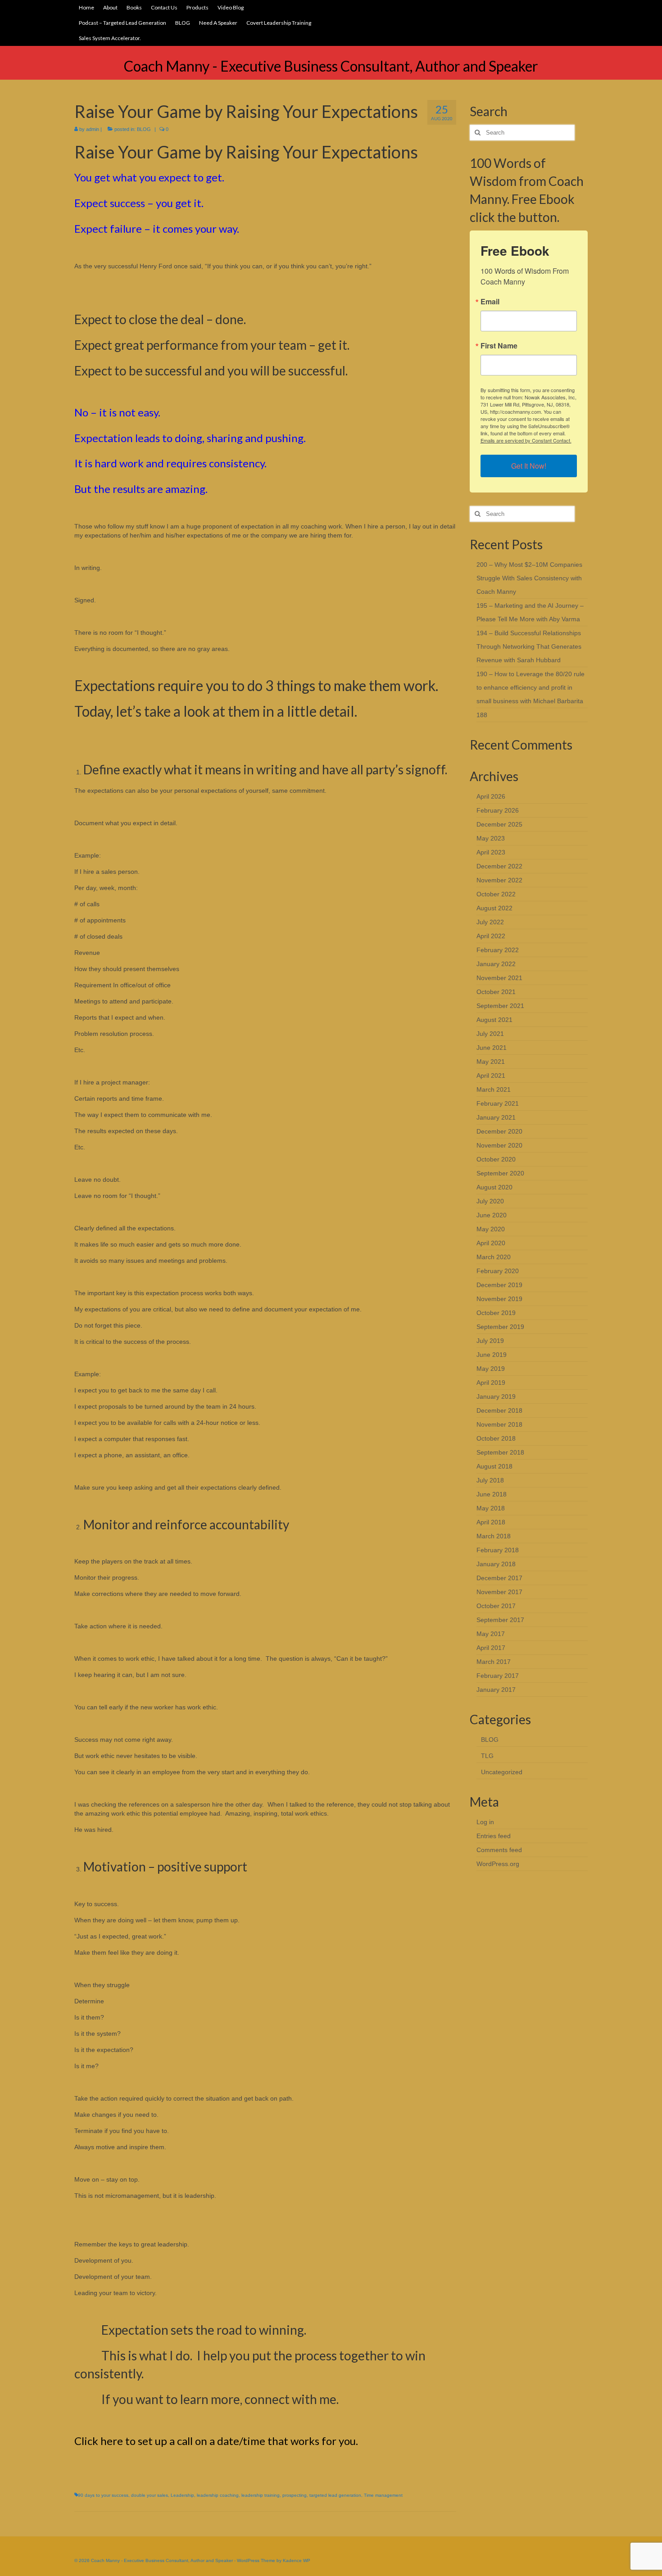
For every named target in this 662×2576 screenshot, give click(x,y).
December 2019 (499, 1285)
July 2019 (490, 1341)
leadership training (261, 2495)
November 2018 (499, 1424)
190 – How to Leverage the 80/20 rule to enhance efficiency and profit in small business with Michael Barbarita (531, 687)
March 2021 (494, 1089)
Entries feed (494, 1836)
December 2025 (499, 824)
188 (482, 715)
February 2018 (498, 1550)
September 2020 (500, 1173)
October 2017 (496, 1606)
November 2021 (499, 978)
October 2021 (496, 992)
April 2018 (491, 1522)
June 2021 (492, 1048)
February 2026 (498, 810)
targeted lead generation (335, 2495)
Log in (485, 1822)
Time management (383, 2495)
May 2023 (491, 838)
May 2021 (491, 1062)
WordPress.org (498, 1864)
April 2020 (491, 1243)
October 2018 (496, 1438)
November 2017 (499, 1592)
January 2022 (496, 964)
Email (490, 302)
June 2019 (492, 1355)
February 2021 (498, 1103)
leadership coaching (218, 2495)
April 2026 (491, 796)
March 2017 (494, 1662)
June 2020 (492, 1215)
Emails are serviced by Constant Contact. (526, 440)
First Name (499, 346)
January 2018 (496, 1564)
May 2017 (491, 1634)
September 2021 (500, 1006)
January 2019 (496, 1396)
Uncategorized (502, 1772)
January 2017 (496, 1690)
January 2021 (496, 1117)
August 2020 (494, 1187)
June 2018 (492, 1494)
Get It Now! (529, 466)
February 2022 (498, 950)
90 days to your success (103, 2495)
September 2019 (500, 1327)
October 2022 (496, 894)
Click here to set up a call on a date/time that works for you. (216, 2441)
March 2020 (494, 1257)
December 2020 (499, 1131)
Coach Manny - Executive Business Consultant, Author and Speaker (331, 66)
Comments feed (499, 1850)
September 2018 (500, 1452)
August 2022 (494, 908)
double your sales (150, 2495)
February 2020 (498, 1271)
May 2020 (491, 1229)
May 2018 (491, 1508)
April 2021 (491, 1076)
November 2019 (499, 1299)
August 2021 (494, 1020)
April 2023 (491, 852)
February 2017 (498, 1676)
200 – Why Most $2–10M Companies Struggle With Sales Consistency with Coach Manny (529, 578)
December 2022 (499, 866)
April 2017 (491, 1648)
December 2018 (499, 1410)
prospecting (295, 2495)
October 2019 (496, 1313)
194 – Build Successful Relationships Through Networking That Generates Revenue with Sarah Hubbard (529, 646)
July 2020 (490, 1201)
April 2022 (491, 936)
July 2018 (490, 1480)
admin (93, 129)
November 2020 (499, 1145)
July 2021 (490, 1034)
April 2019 (491, 1383)
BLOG (144, 129)
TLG (487, 1756)
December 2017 (499, 1578)
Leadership (182, 2495)
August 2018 (494, 1466)
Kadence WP (297, 2560)
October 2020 (496, 1159)
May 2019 (491, 1369)
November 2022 (499, 880)
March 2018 (494, 1536)
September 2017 (500, 1620)
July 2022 (490, 922)
